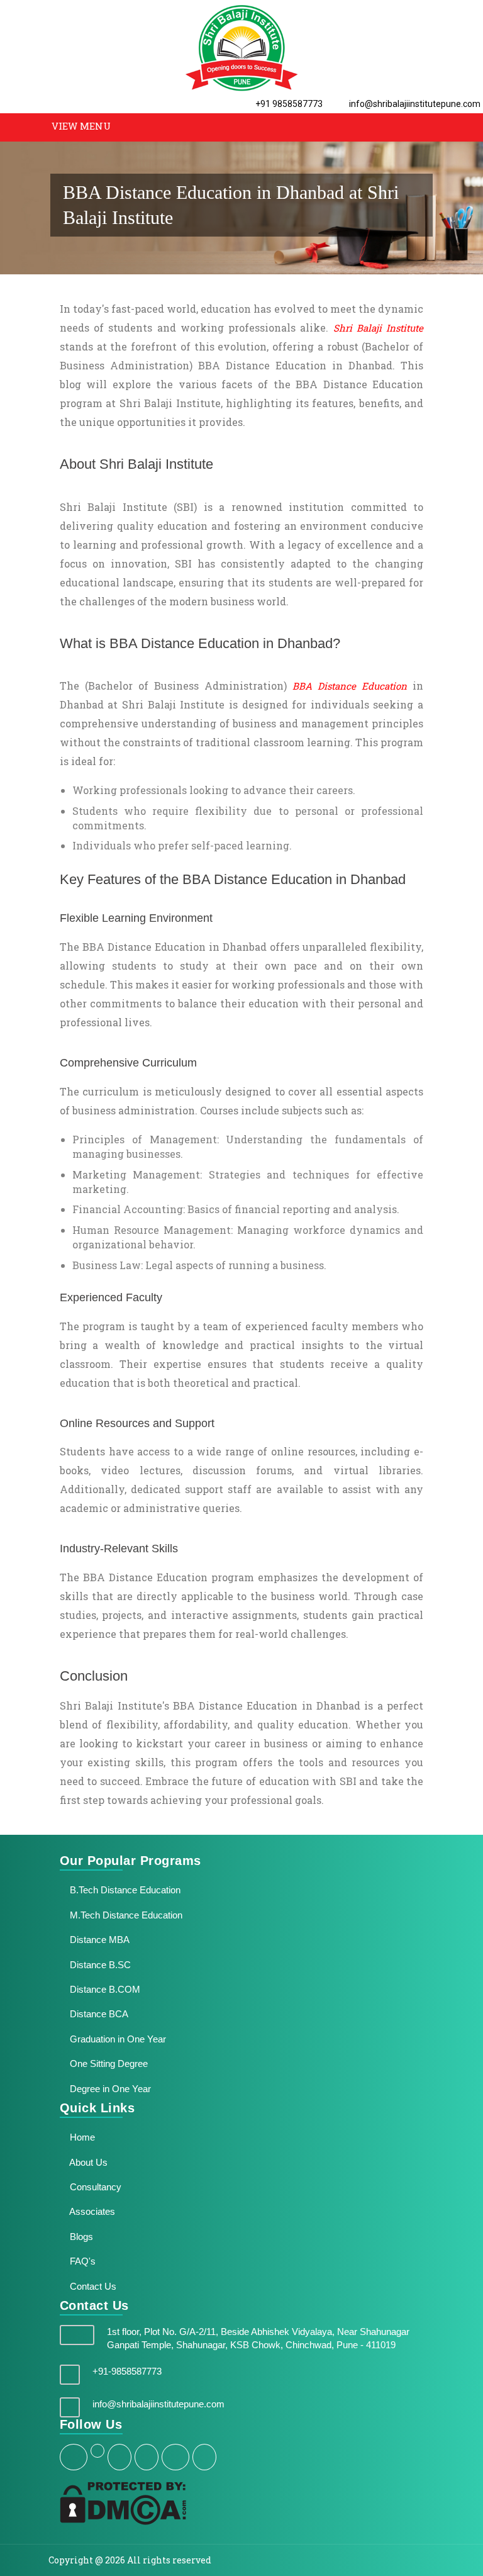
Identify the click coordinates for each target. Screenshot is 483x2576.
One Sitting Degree (108, 2064)
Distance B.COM (104, 1989)
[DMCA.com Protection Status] (123, 2502)
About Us (87, 2162)
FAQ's (81, 2261)
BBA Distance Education (350, 686)
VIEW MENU (81, 126)
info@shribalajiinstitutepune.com (414, 104)
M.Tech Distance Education (125, 1915)
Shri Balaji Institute (379, 328)
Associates (91, 2211)
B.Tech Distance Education (124, 1890)
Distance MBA (98, 1940)
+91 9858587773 (288, 104)
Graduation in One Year (117, 2039)
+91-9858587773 (127, 2371)
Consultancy (94, 2187)
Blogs (80, 2237)
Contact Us (92, 2286)
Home (81, 2137)
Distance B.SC (99, 1965)
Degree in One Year (109, 2089)
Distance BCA (98, 2014)
